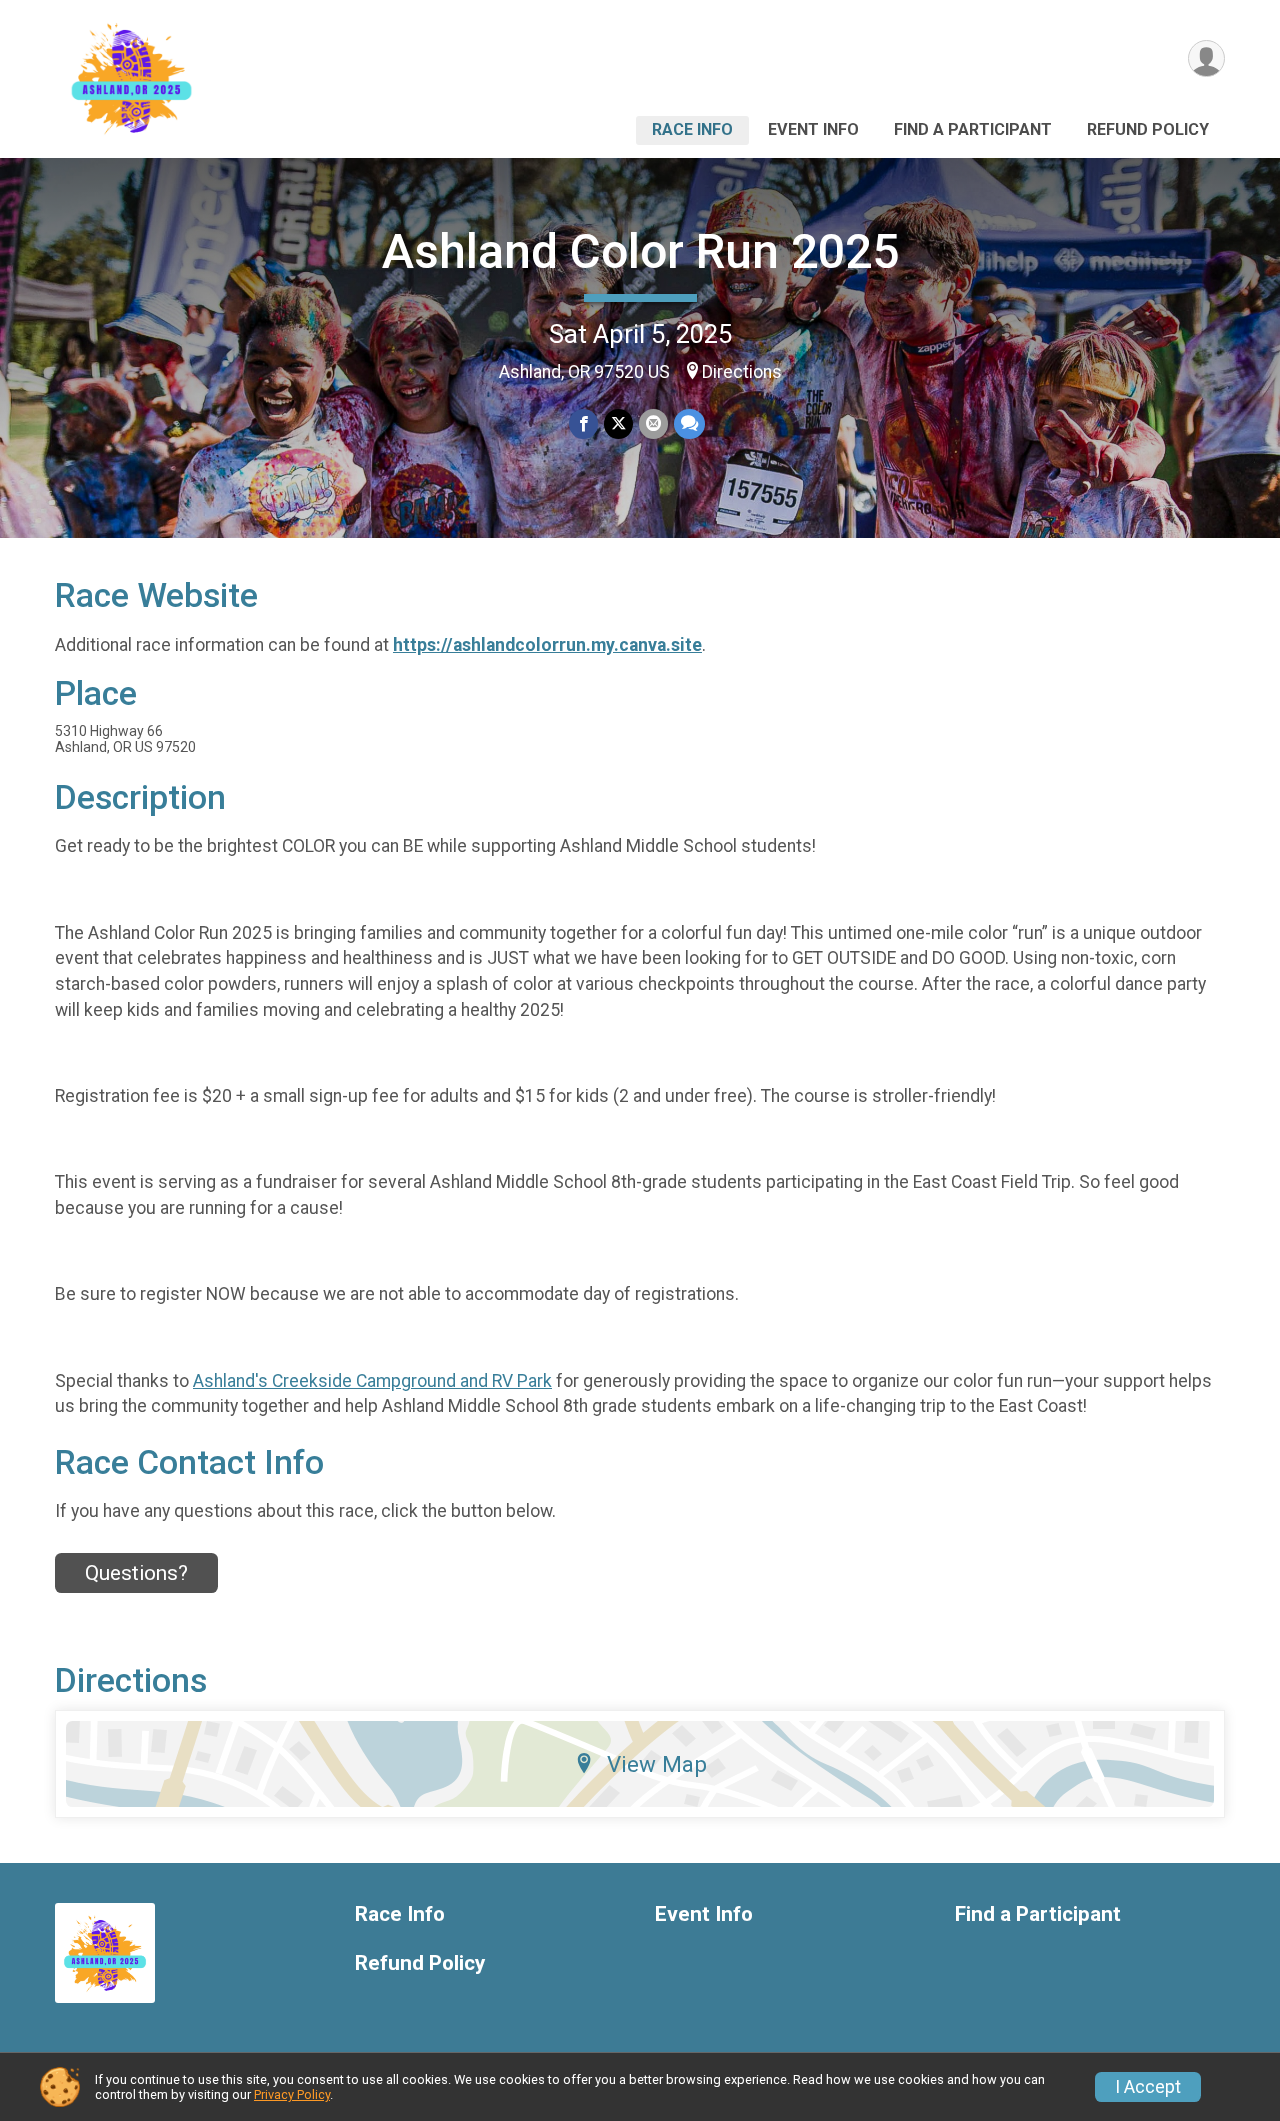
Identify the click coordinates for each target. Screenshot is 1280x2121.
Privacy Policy (292, 2094)
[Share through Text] (689, 423)
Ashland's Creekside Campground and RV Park (372, 1381)
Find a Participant (973, 129)
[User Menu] (1206, 58)
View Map (657, 1764)
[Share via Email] (653, 423)
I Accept (1148, 2087)
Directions (742, 372)
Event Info (813, 129)
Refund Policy (1148, 129)
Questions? (136, 1573)
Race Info (692, 129)
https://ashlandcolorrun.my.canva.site (547, 645)
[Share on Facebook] (583, 423)
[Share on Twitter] (618, 423)
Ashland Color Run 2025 (640, 251)
